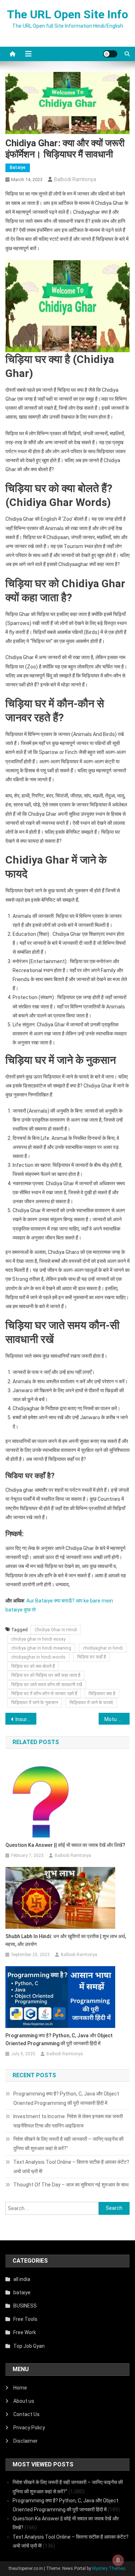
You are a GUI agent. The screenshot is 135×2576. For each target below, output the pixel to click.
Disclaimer (26, 2441)
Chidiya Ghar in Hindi (56, 1630)
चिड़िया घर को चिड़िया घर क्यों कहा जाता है (46, 1675)
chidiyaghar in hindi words (38, 1657)
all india (22, 2279)
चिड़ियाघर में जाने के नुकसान (35, 1703)
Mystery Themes (109, 2568)
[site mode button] (110, 54)
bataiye (18, 167)
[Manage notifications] (118, 2560)
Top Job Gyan (29, 2346)
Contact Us (26, 2414)
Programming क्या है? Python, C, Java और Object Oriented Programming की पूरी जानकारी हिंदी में (59, 2039)
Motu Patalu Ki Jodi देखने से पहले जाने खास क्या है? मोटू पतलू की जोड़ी (117, 1719)
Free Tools (25, 2319)
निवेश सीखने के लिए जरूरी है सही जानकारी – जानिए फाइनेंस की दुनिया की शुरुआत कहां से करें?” (68, 2144)
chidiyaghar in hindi (103, 1648)
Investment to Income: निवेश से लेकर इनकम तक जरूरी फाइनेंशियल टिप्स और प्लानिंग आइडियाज (68, 2121)
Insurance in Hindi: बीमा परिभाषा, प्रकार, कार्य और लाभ (26, 1719)
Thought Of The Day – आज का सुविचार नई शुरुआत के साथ (71, 2185)
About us (24, 2401)
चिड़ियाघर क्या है (102, 1694)
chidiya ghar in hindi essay (38, 1639)
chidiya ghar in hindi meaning (41, 1648)
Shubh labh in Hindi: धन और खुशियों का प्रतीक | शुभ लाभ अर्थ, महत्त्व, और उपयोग (66, 1940)
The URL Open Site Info (67, 14)
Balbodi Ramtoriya (75, 179)
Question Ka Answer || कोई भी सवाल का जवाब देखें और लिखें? (65, 1845)
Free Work (25, 2332)
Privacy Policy (29, 2428)
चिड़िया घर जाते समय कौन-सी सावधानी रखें (47, 1685)
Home (20, 2388)
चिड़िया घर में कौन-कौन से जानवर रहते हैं (44, 1694)
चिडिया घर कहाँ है (91, 1657)
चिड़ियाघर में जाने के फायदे (91, 1703)
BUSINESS (25, 2306)
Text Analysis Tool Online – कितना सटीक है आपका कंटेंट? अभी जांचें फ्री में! (71, 2167)
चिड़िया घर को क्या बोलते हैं (33, 1666)
